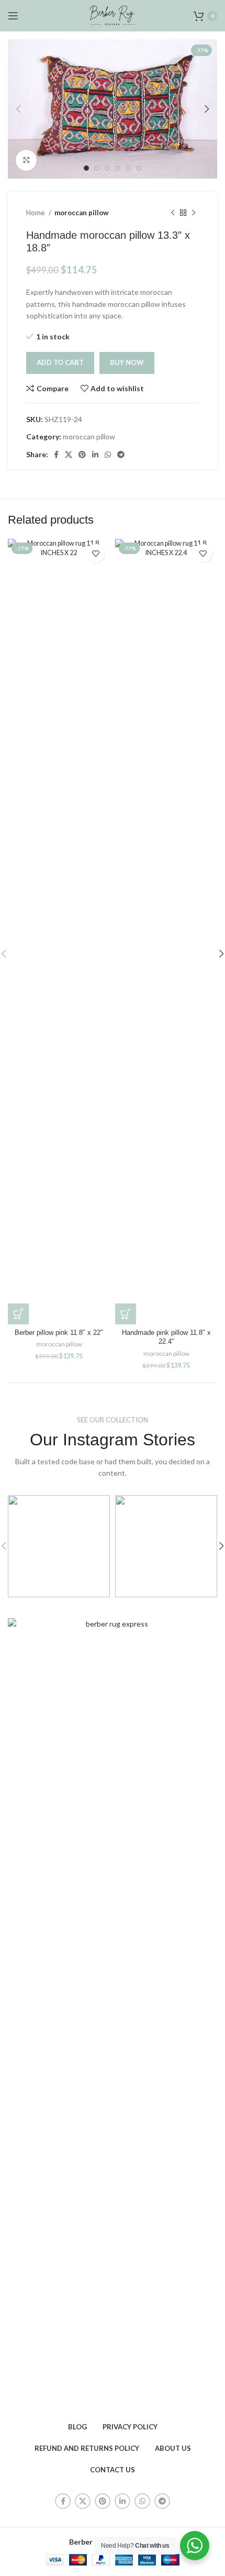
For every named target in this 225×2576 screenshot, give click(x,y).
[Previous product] (173, 213)
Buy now (127, 362)
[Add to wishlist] (95, 553)
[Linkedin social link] (95, 455)
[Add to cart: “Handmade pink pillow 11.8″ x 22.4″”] (126, 1314)
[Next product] (194, 213)
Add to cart (60, 362)
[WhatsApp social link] (108, 455)
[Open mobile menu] (13, 16)
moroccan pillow (82, 213)
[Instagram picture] (59, 1546)
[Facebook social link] (56, 455)
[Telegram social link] (121, 455)
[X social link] (69, 455)
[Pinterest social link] (82, 455)
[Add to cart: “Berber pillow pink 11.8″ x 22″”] (18, 1314)
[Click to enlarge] (26, 160)
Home (36, 213)
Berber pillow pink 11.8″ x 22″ (59, 1333)
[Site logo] (113, 15)
